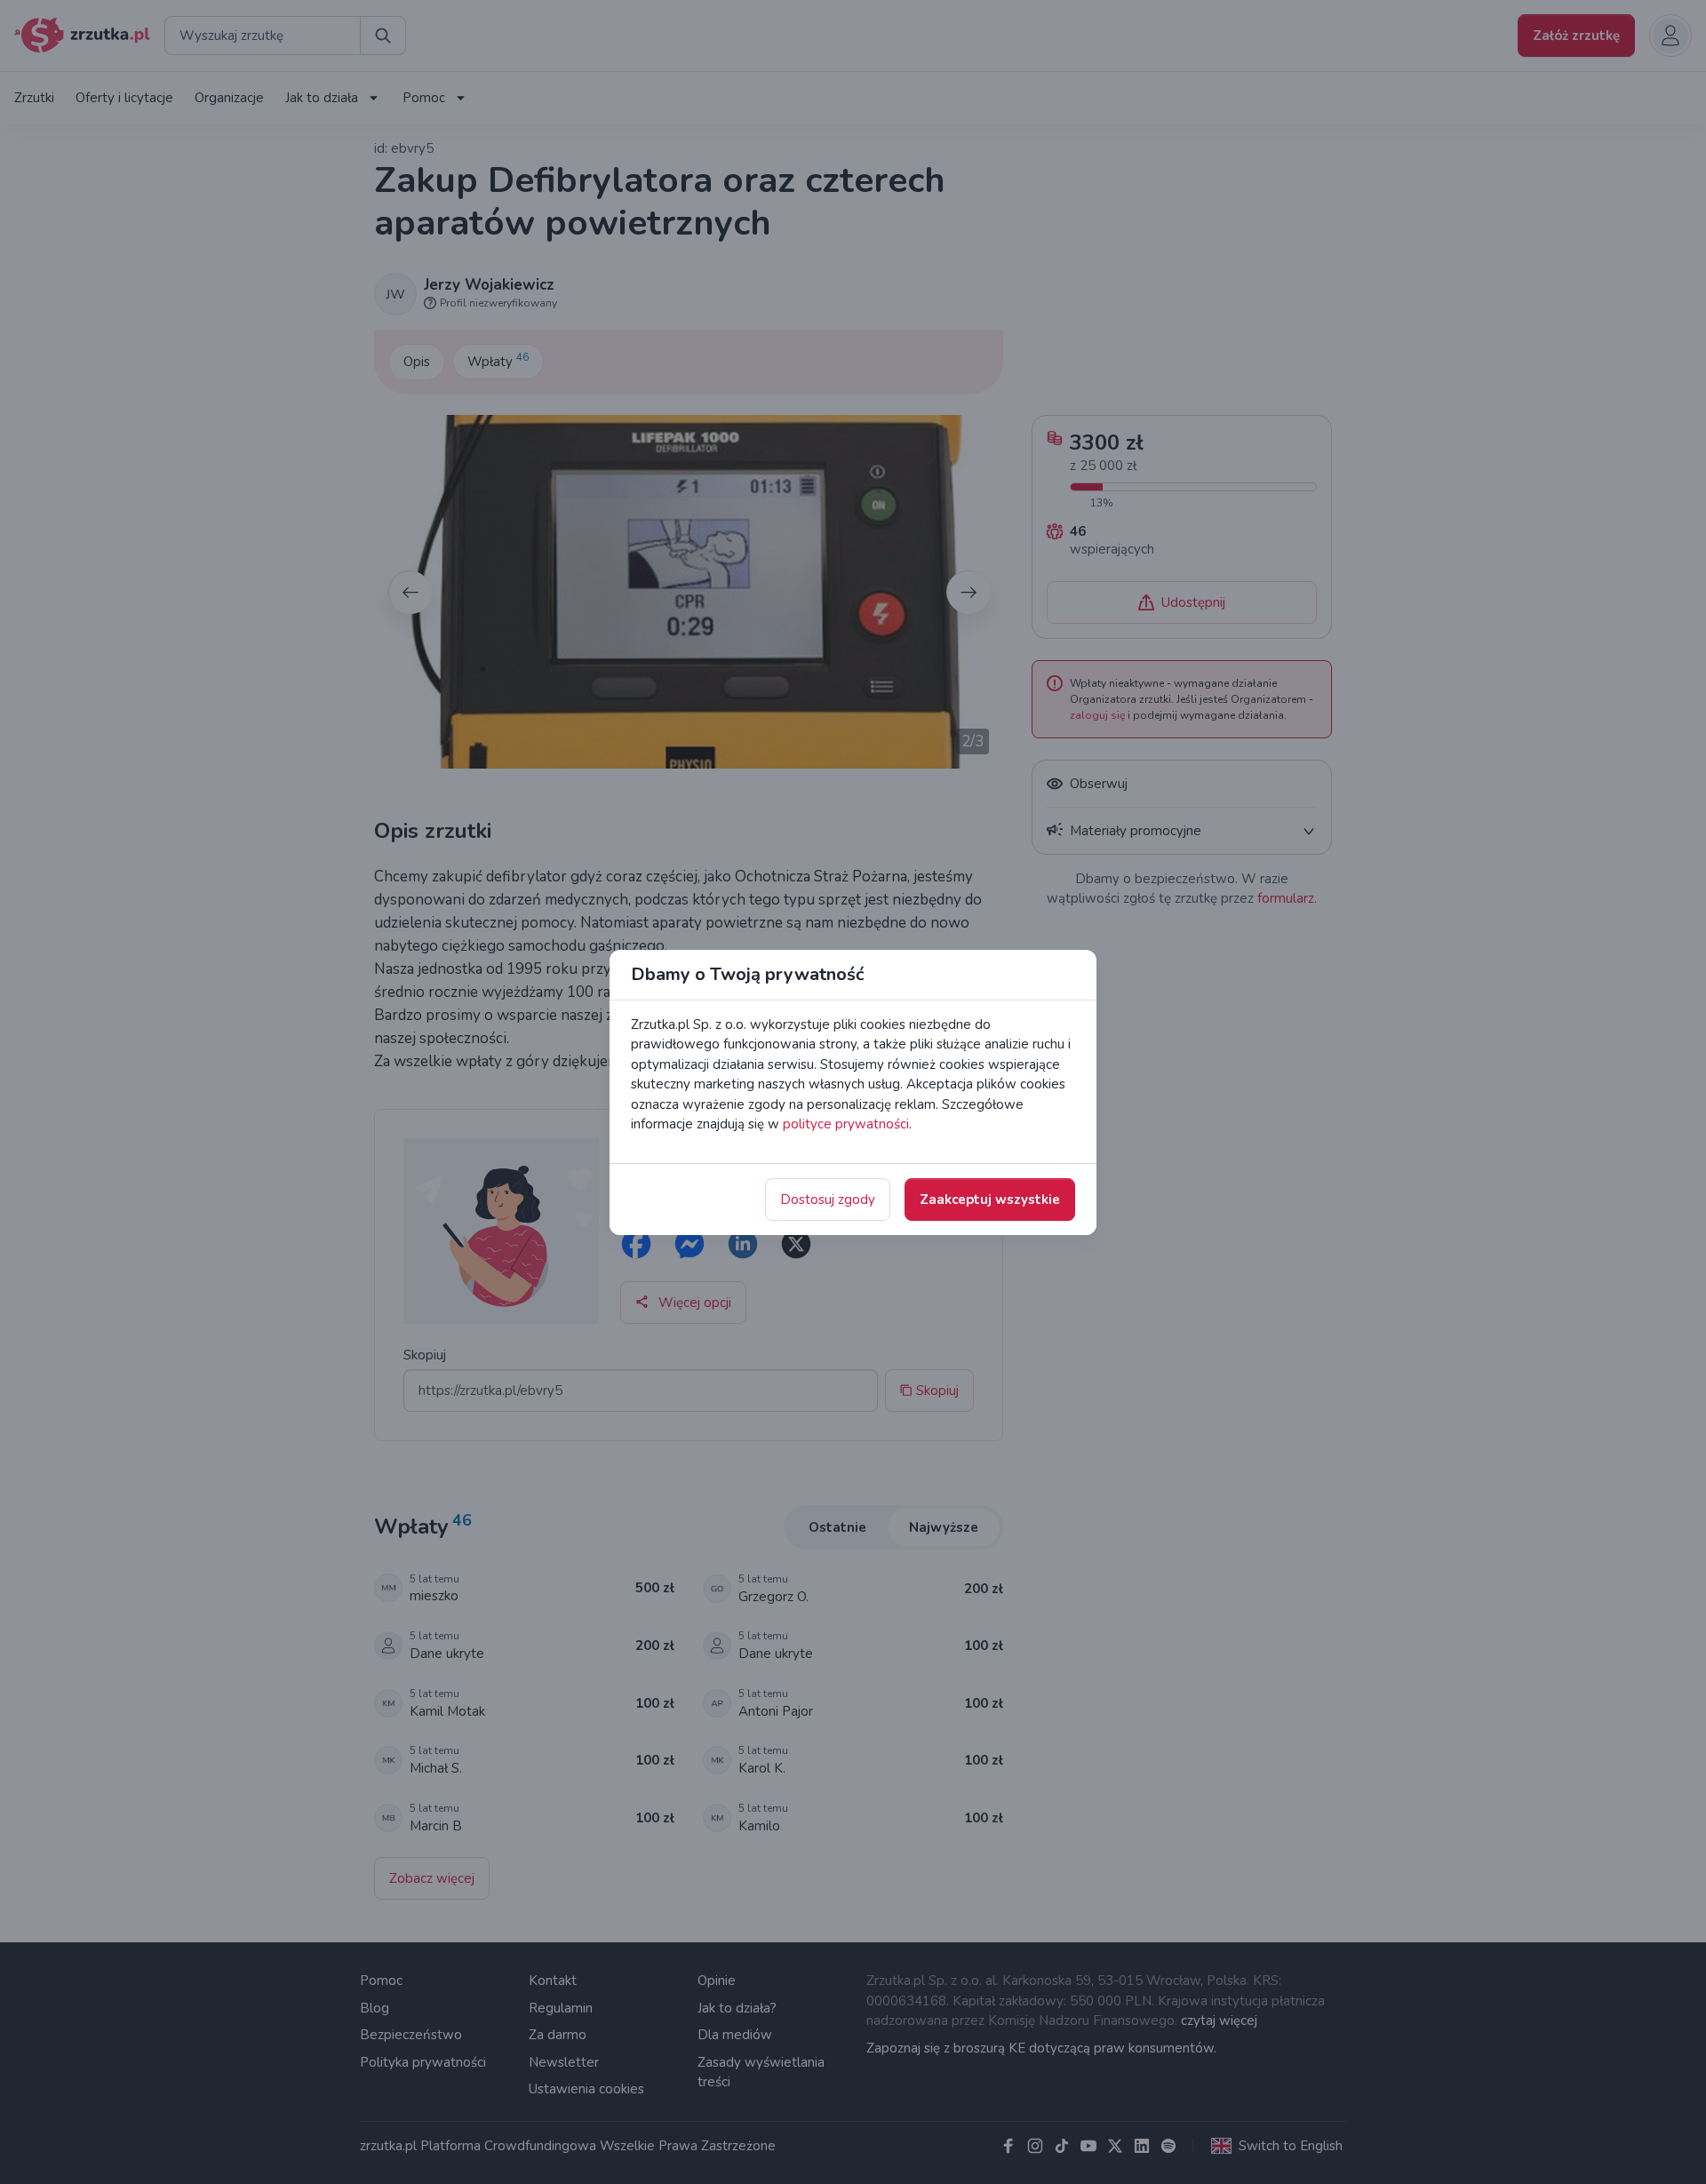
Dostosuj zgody (828, 1200)
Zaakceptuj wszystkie (990, 1200)
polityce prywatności (846, 1124)
